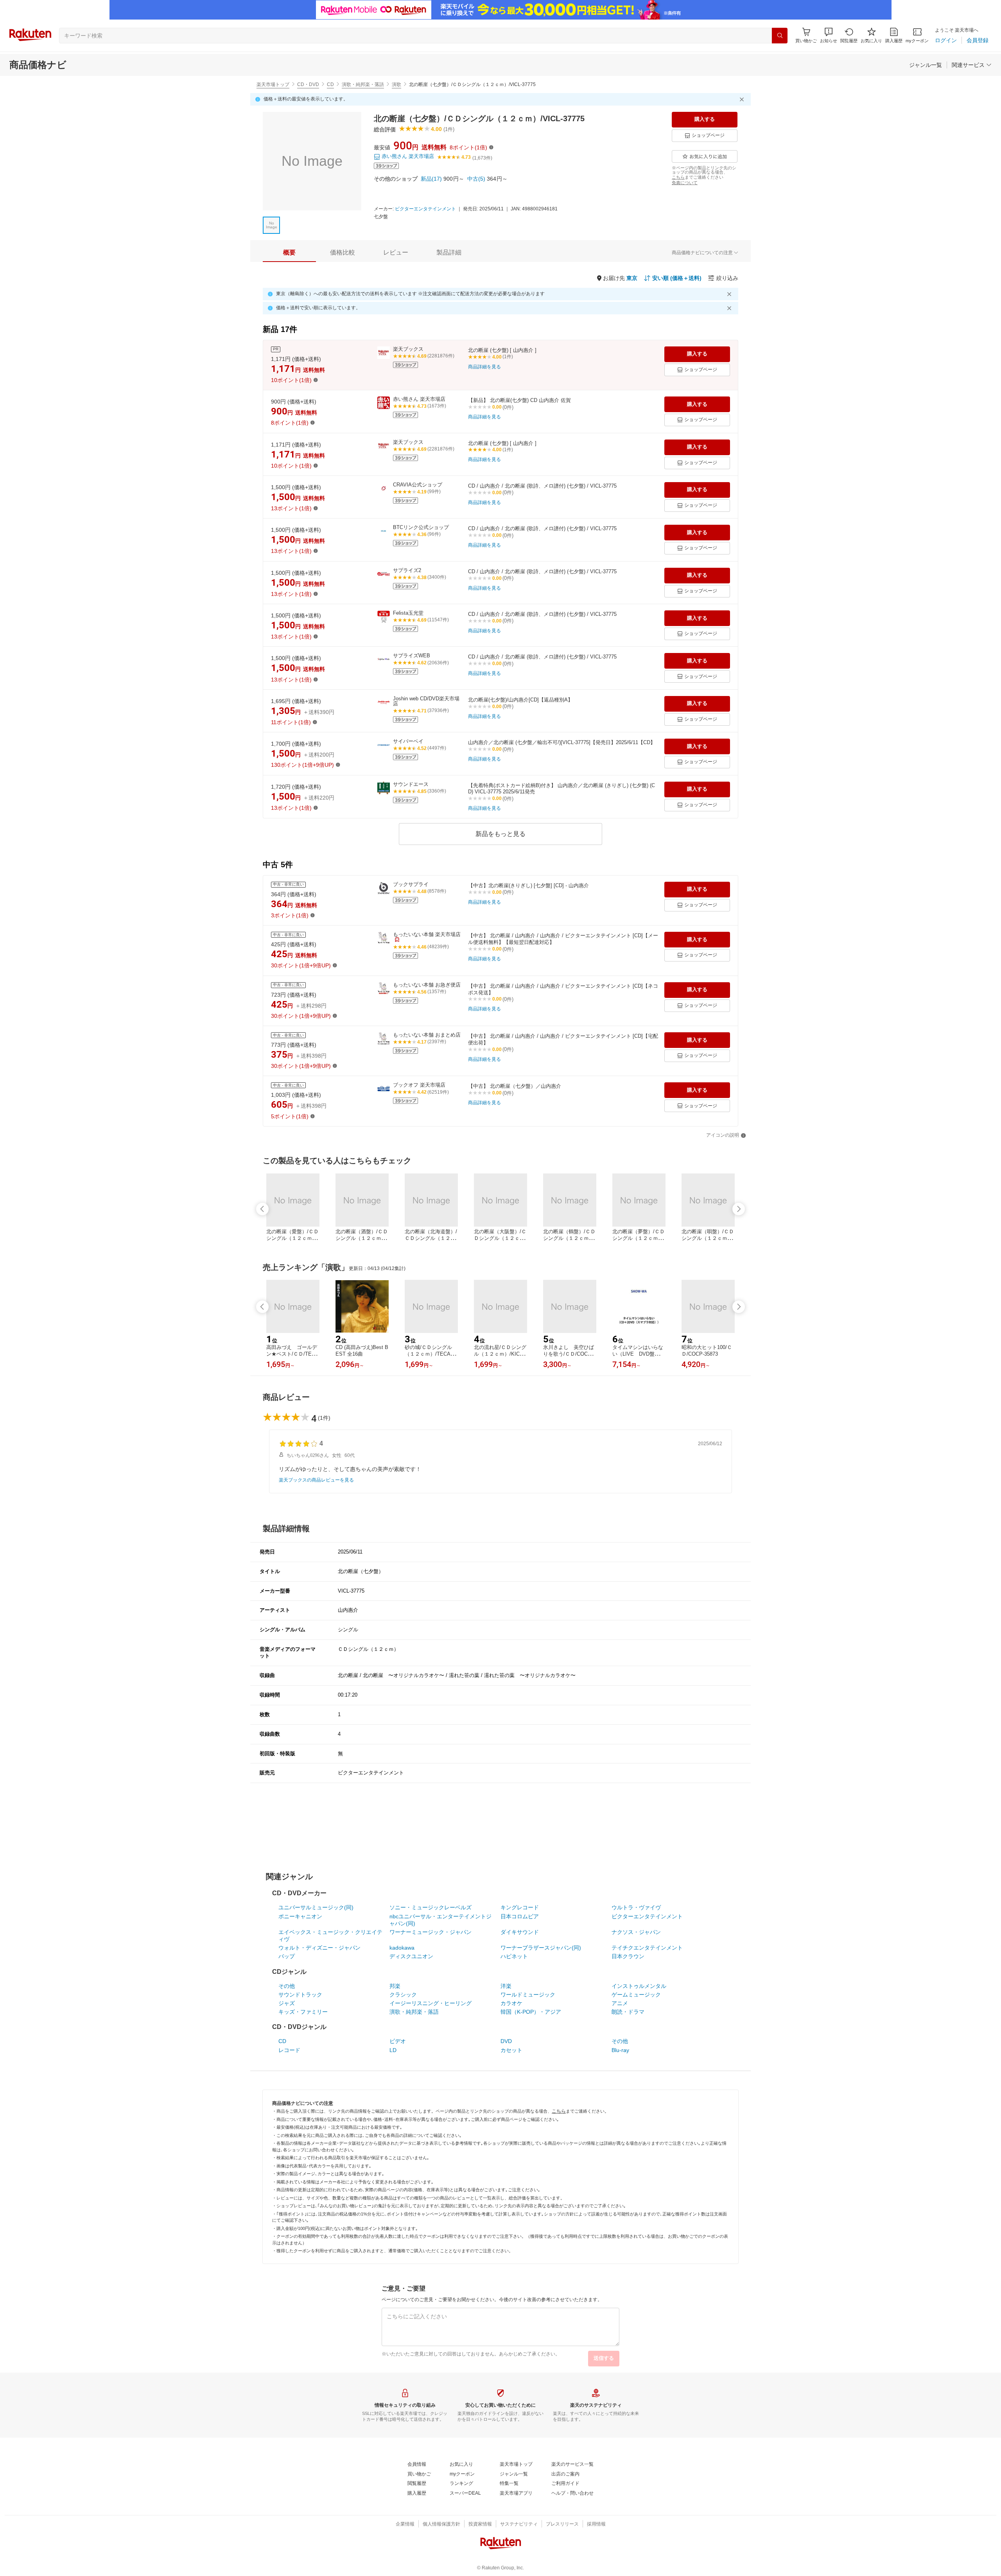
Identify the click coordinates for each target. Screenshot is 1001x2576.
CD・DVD (308, 84)
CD (330, 84)
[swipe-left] (262, 1209)
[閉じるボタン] (743, 99)
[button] (829, 35)
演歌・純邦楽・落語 (363, 84)
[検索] (780, 36)
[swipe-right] (739, 1209)
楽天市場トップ (273, 84)
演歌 (396, 84)
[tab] (289, 253)
